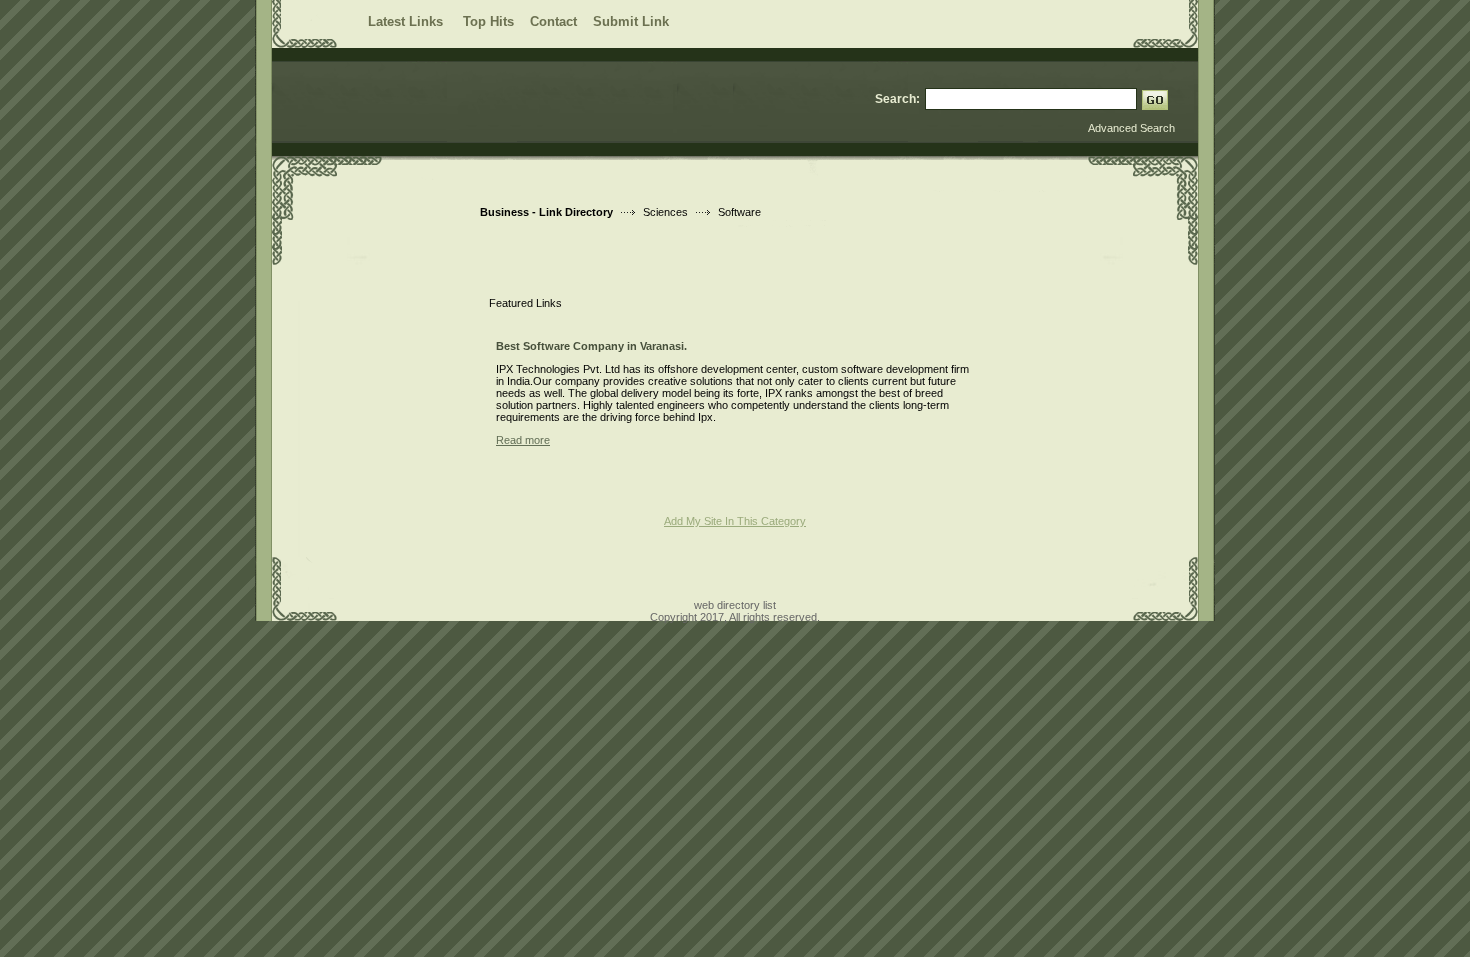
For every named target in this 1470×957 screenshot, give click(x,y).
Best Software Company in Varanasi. (591, 346)
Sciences (665, 212)
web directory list (735, 605)
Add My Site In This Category (735, 521)
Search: (897, 99)
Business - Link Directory (546, 212)
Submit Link (631, 21)
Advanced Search (1131, 128)
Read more (523, 440)
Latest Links (407, 21)
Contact (553, 21)
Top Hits (488, 21)
